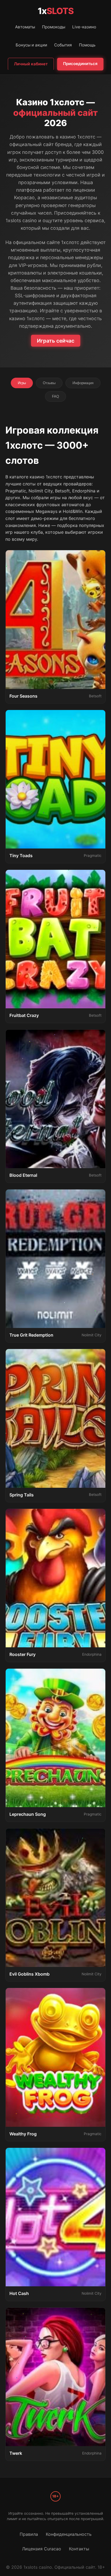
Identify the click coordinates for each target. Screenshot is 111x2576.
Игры (22, 383)
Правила (29, 2534)
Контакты (79, 2549)
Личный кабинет (31, 64)
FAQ (55, 396)
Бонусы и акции (31, 45)
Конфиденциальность (69, 2534)
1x (56, 11)
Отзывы (49, 383)
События (63, 45)
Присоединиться (80, 64)
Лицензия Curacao (42, 2549)
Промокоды (54, 27)
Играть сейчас (56, 341)
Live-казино (84, 27)
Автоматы (25, 27)
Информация (83, 383)
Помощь (87, 45)
